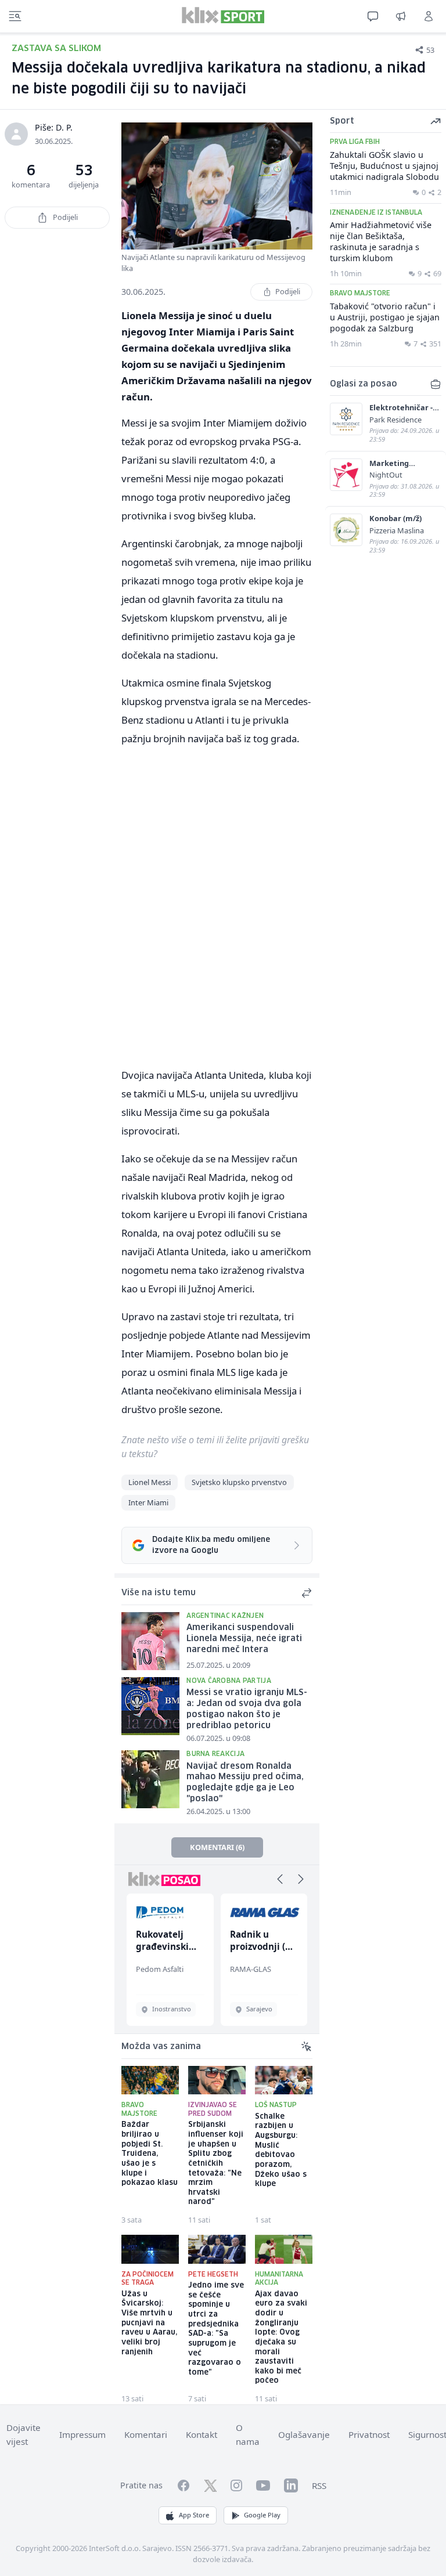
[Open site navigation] (15, 16)
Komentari (146, 2434)
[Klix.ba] (223, 15)
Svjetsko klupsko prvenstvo (239, 1482)
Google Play (262, 2515)
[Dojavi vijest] (401, 16)
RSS (319, 2485)
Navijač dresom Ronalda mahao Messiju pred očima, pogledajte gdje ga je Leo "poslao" (245, 1783)
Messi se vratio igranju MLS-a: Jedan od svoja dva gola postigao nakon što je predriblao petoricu (247, 1709)
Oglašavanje (304, 2434)
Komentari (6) (217, 1847)
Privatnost (369, 2434)
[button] (280, 1879)
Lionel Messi (150, 1482)
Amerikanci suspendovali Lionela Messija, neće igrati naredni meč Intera (244, 1639)
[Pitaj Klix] (373, 16)
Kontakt (202, 2434)
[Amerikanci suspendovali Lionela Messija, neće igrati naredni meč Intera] (150, 1641)
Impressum (82, 2434)
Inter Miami (148, 1502)
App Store (194, 2515)
